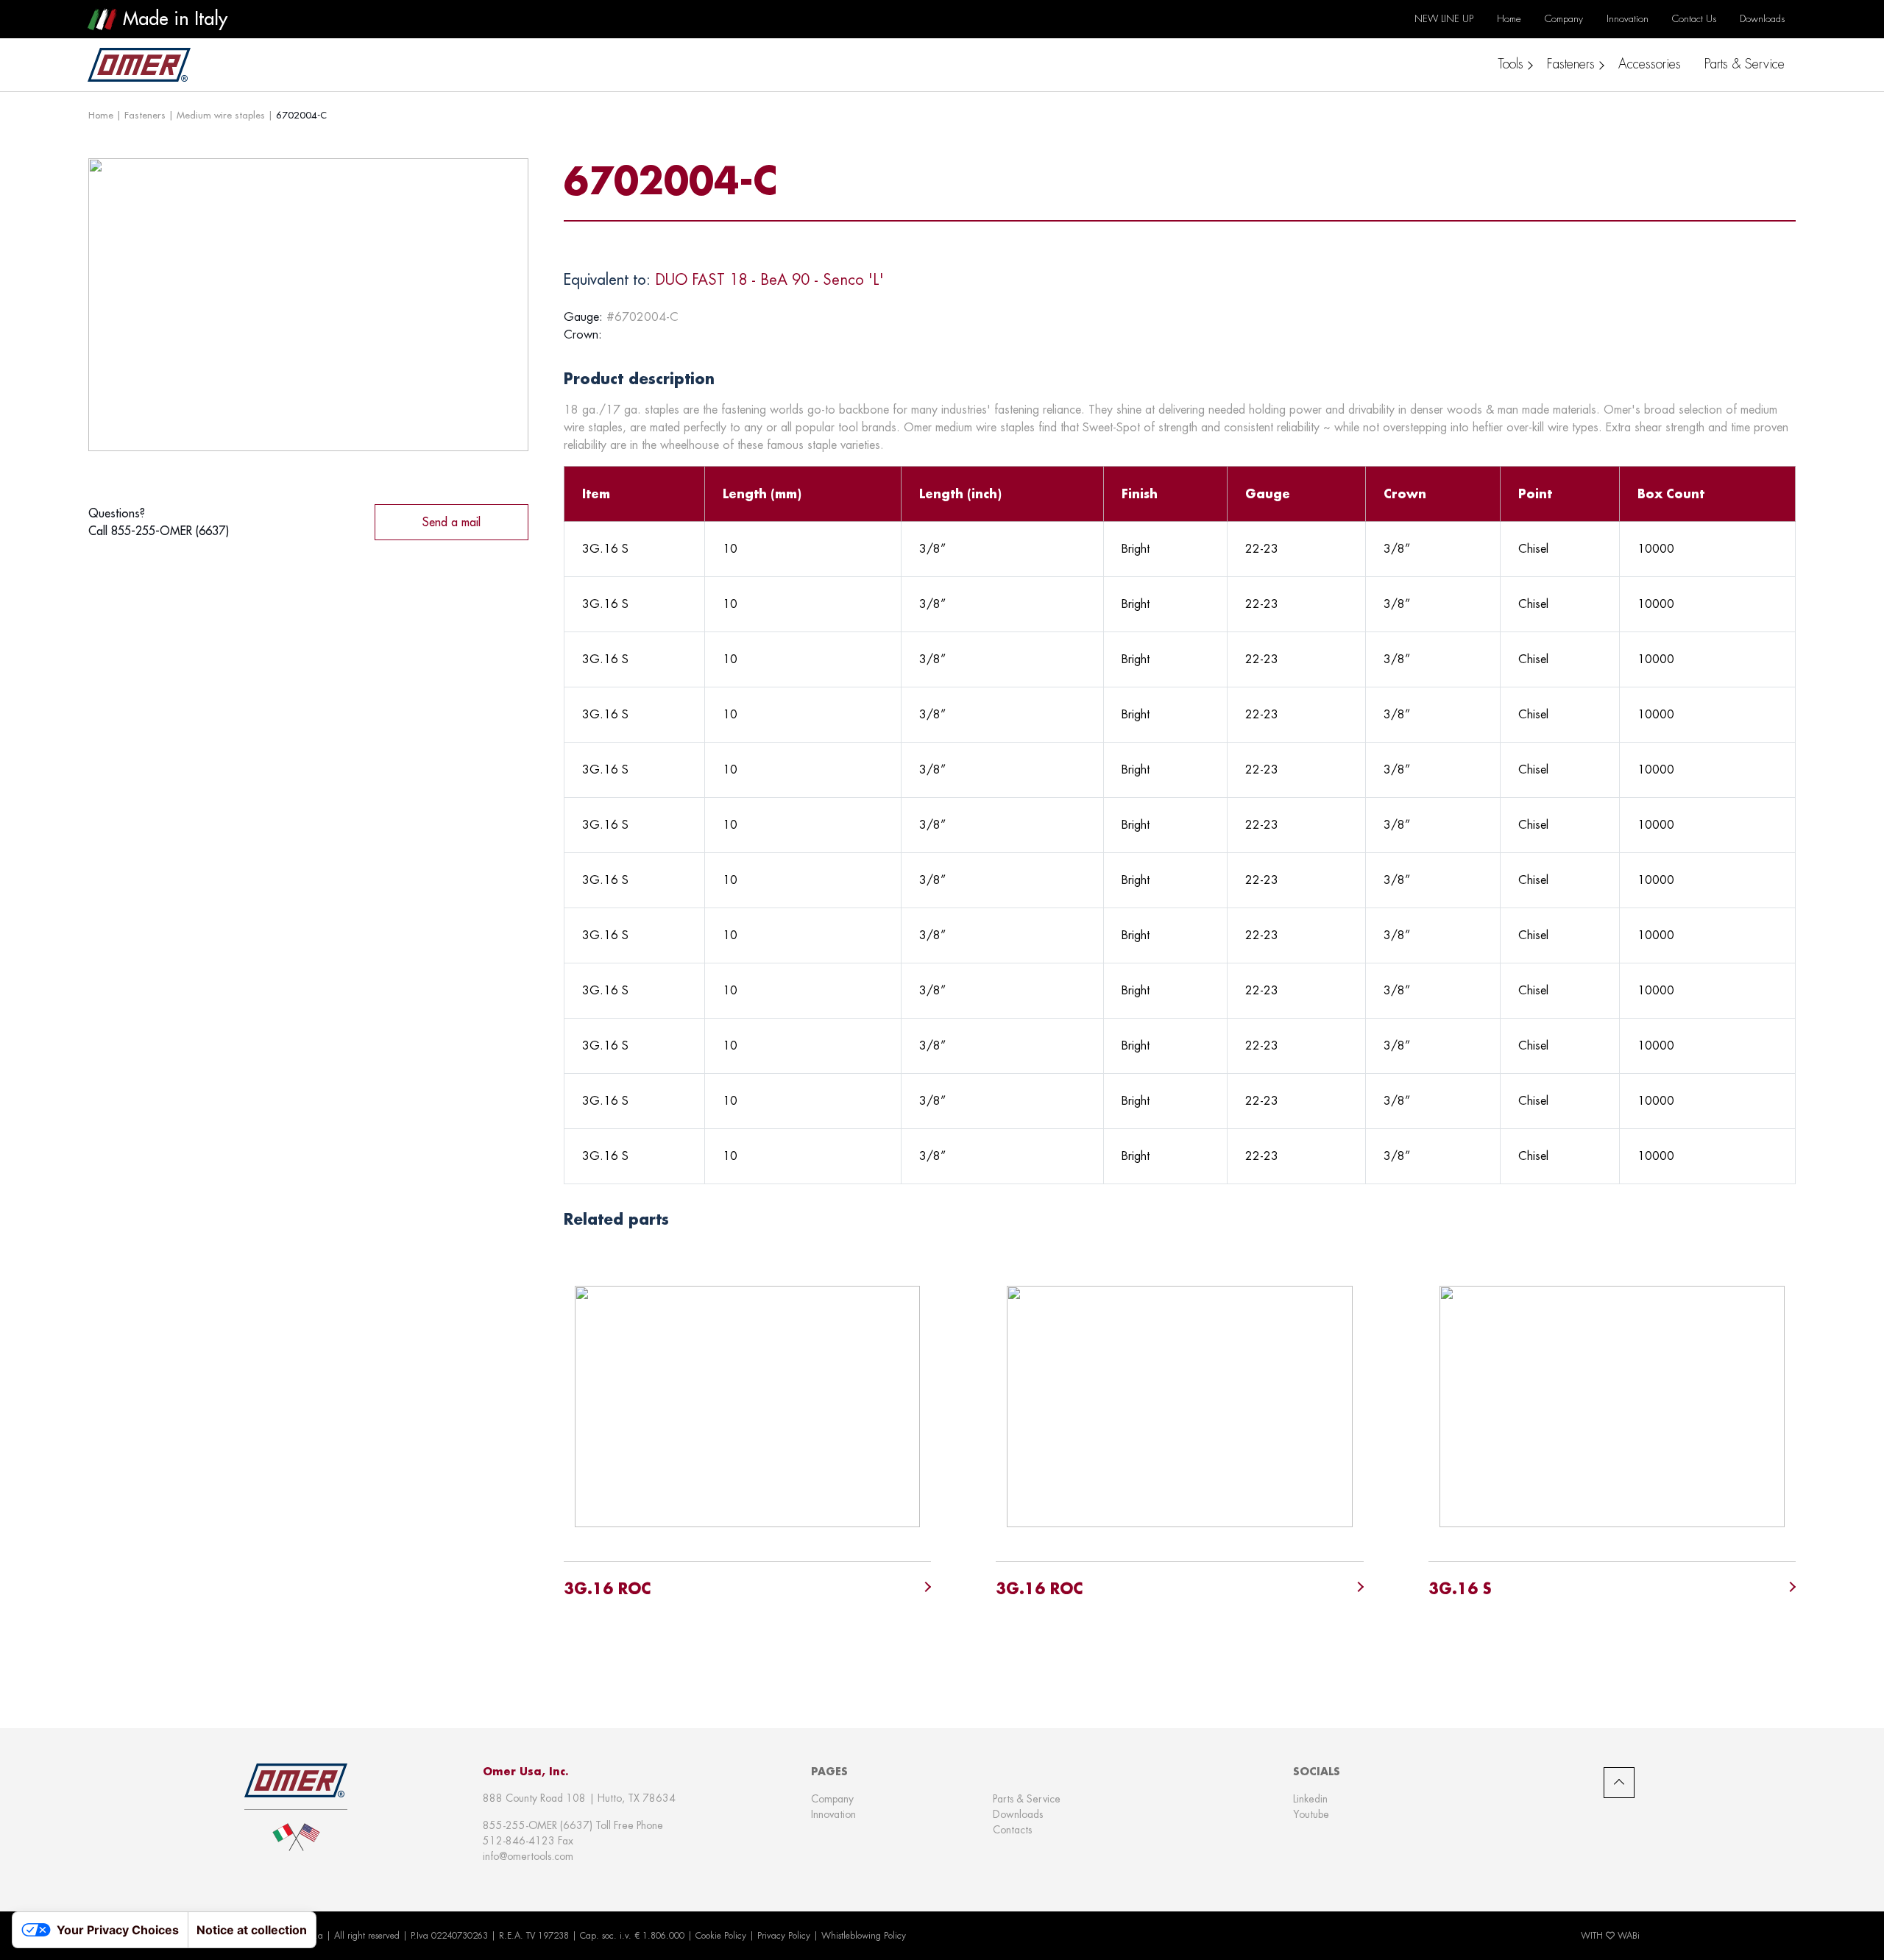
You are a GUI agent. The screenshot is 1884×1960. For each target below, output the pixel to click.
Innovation (833, 1814)
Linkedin (1310, 1799)
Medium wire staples (221, 115)
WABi (1629, 1936)
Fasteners (145, 115)
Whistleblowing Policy (864, 1936)
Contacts (1012, 1830)
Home (101, 115)
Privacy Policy (784, 1936)
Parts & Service (1027, 1799)
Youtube (1311, 1814)
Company (832, 1799)
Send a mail (451, 522)
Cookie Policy (721, 1936)
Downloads (1018, 1814)
